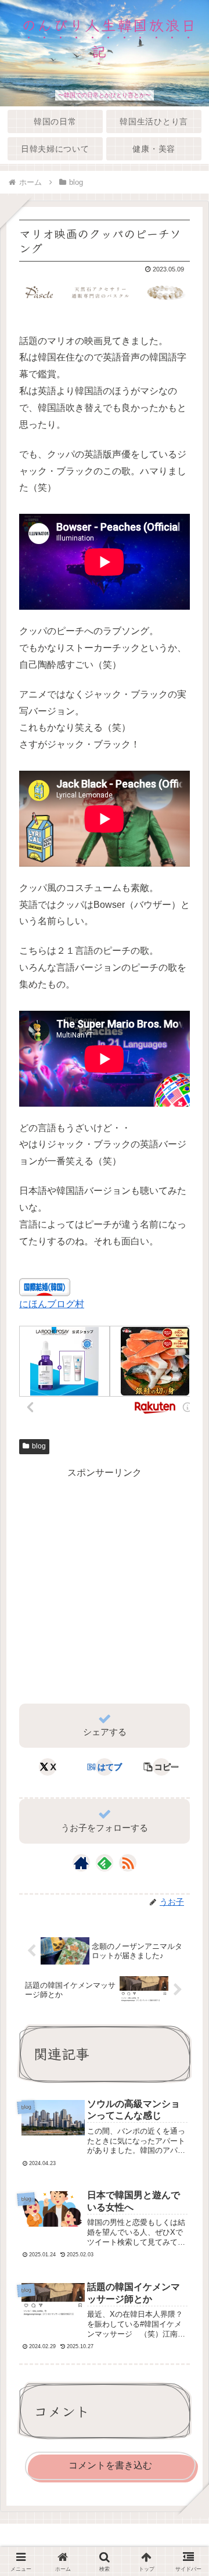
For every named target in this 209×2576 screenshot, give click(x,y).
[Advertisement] (105, 1586)
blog (39, 1446)
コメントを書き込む (110, 2465)
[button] (161, 1767)
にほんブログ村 (52, 1304)
